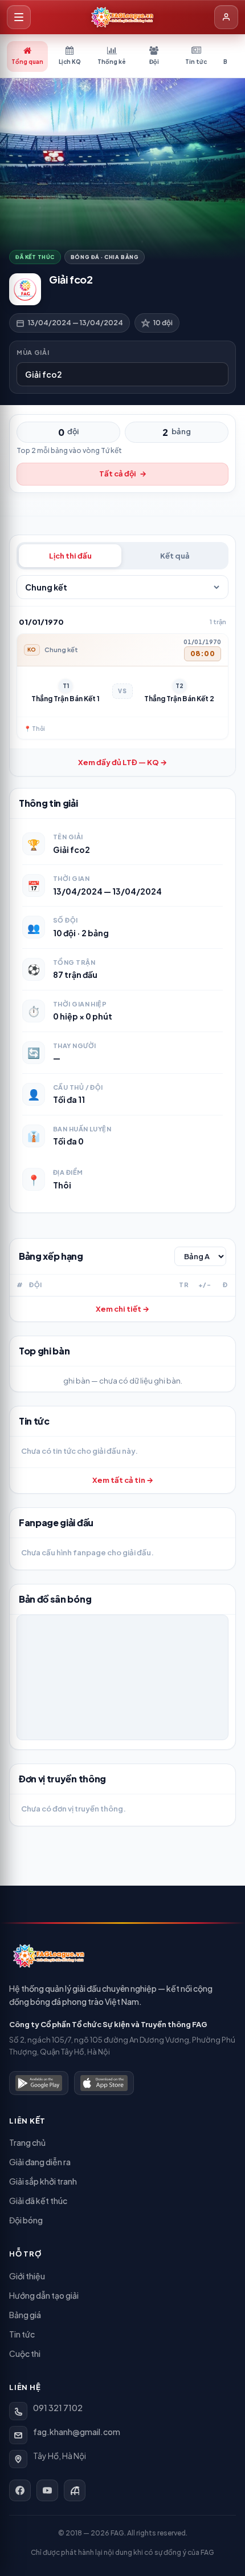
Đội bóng (26, 2220)
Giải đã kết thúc (38, 2201)
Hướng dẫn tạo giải (44, 2295)
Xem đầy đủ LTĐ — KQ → (122, 762)
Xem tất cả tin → (123, 1480)
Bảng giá (25, 2315)
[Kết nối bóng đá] (75, 2490)
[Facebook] (20, 2490)
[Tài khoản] (226, 17)
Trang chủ (27, 2142)
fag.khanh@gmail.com (77, 2432)
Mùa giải (33, 352)
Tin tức (22, 2334)
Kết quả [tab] (175, 556)
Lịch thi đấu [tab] (70, 556)
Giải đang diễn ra (40, 2162)
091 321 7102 (58, 2408)
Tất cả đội (123, 474)
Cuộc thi (25, 2353)
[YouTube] (47, 2490)
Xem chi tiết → (122, 1309)
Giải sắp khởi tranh (43, 2181)
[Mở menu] (19, 17)
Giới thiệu (27, 2276)
